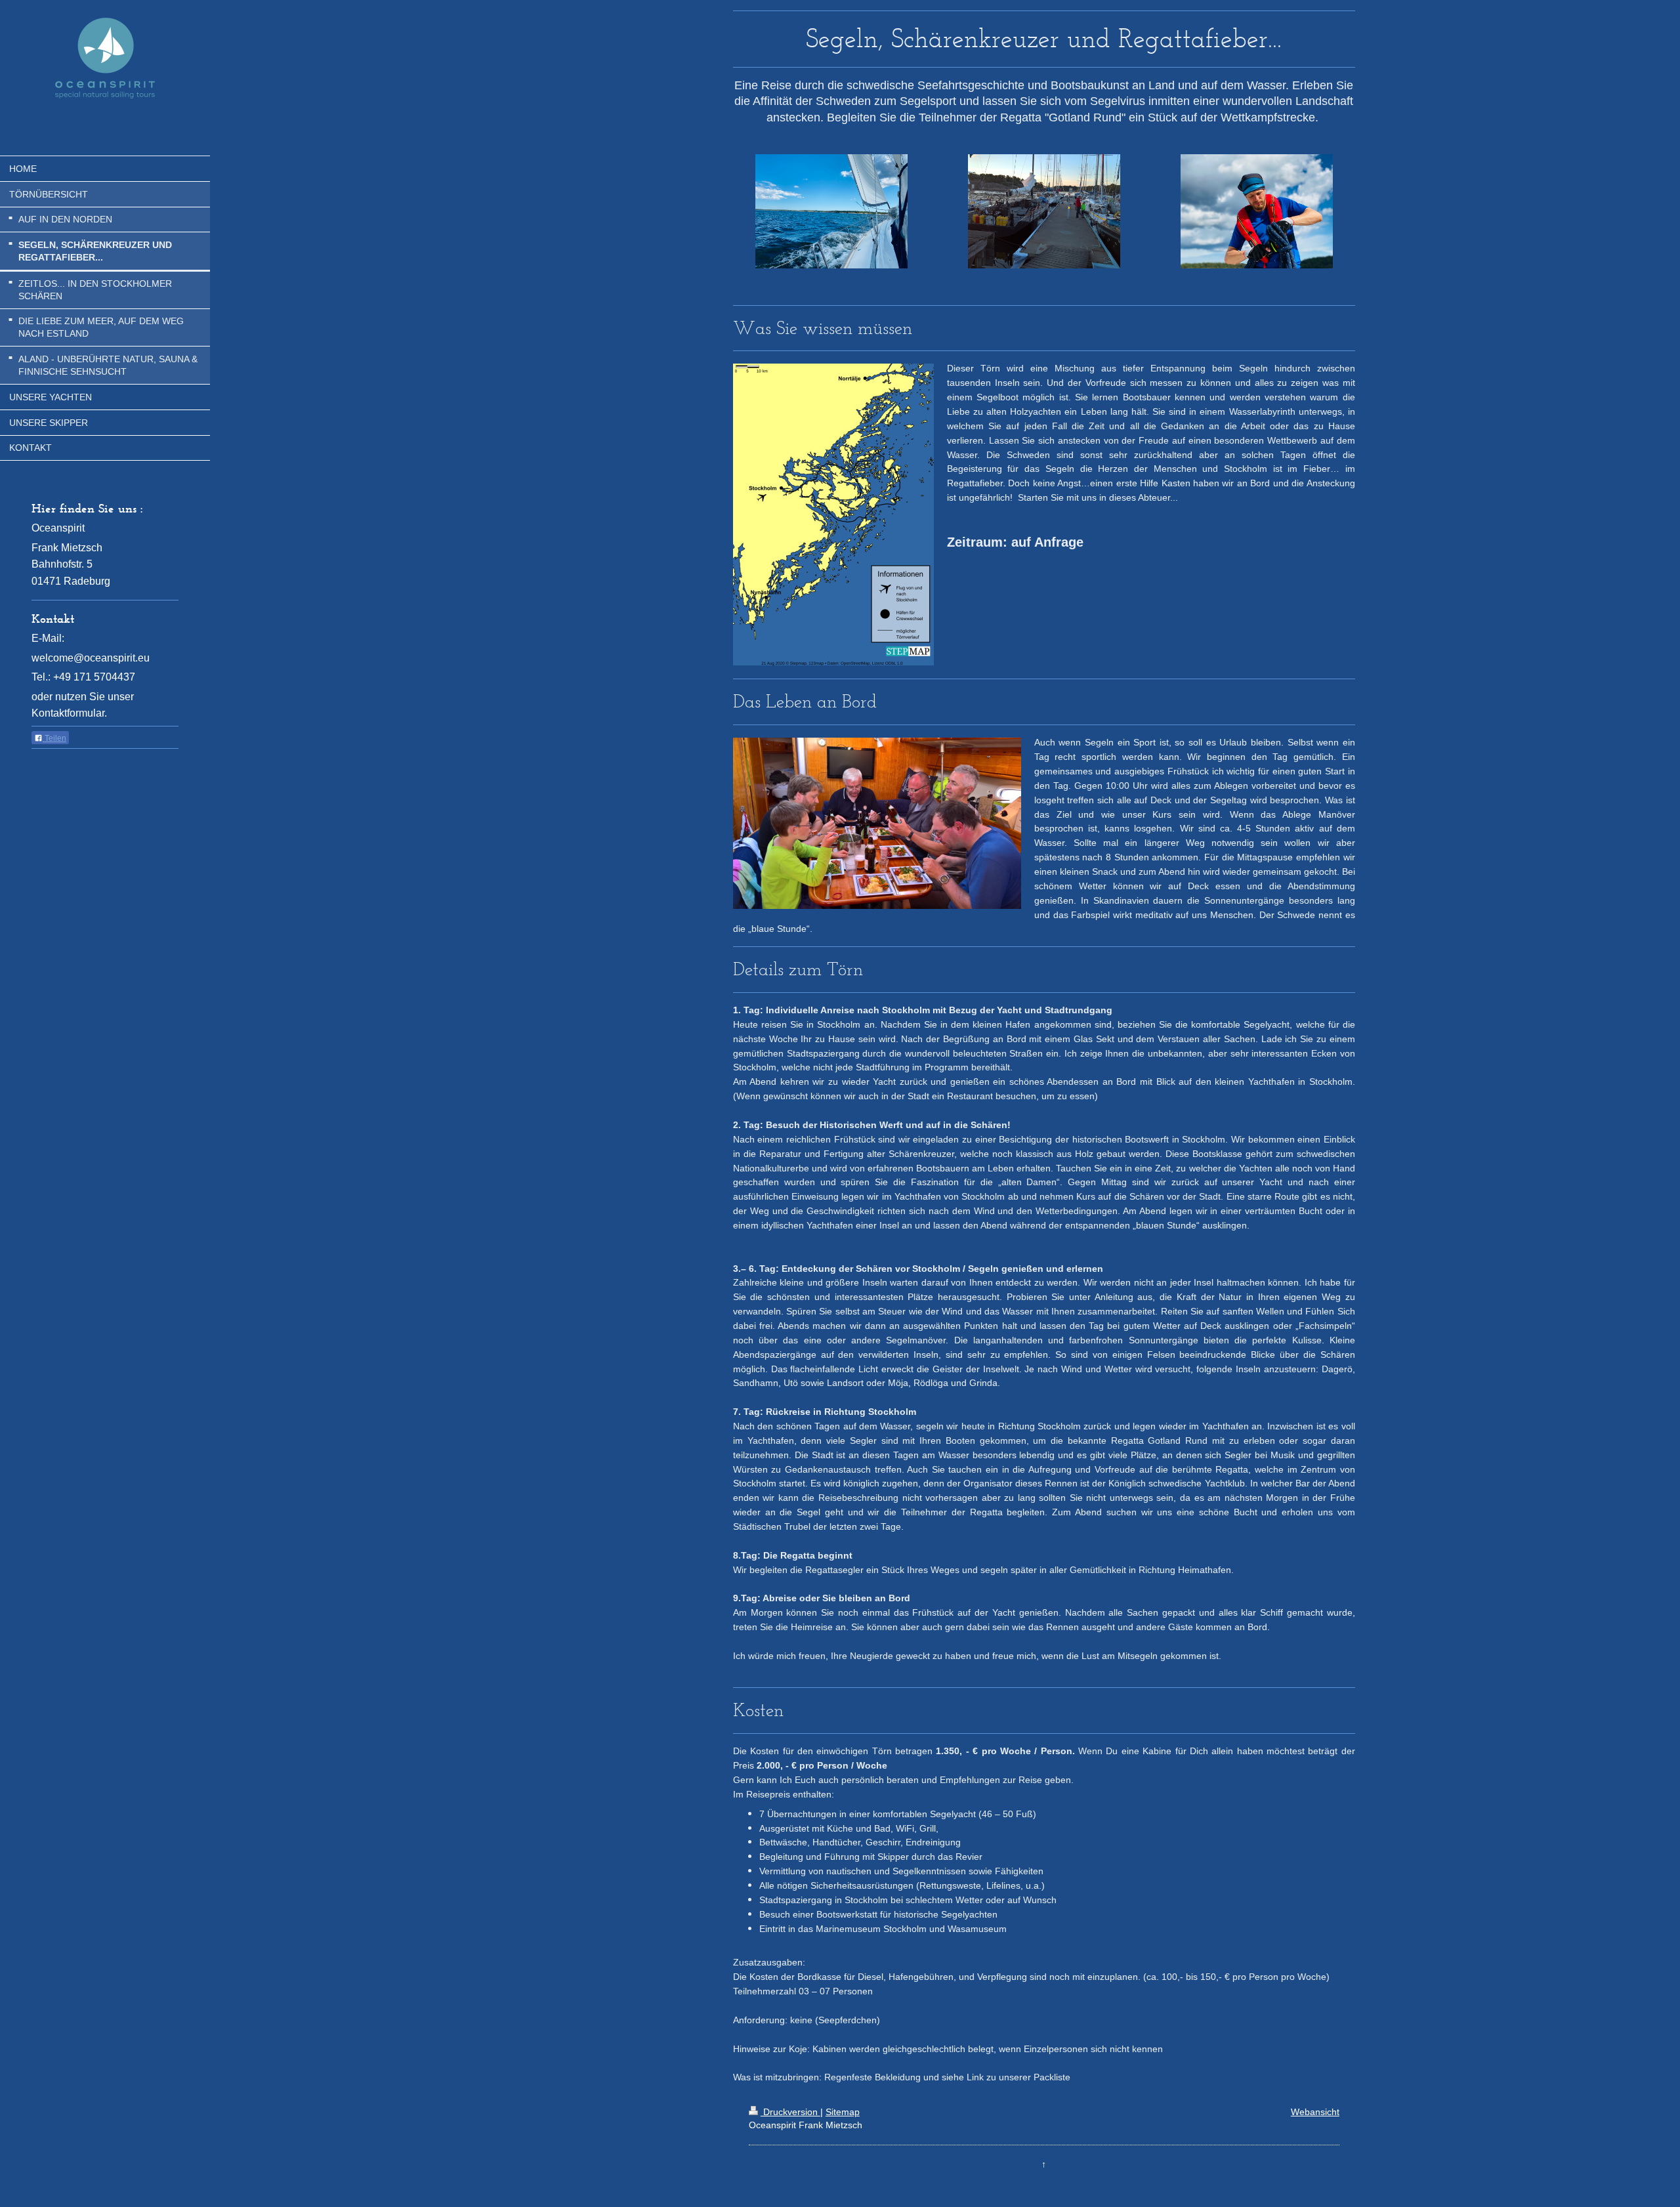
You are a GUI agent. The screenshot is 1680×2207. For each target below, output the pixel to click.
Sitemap (843, 2112)
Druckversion (790, 2112)
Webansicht (1315, 2112)
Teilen (54, 738)
